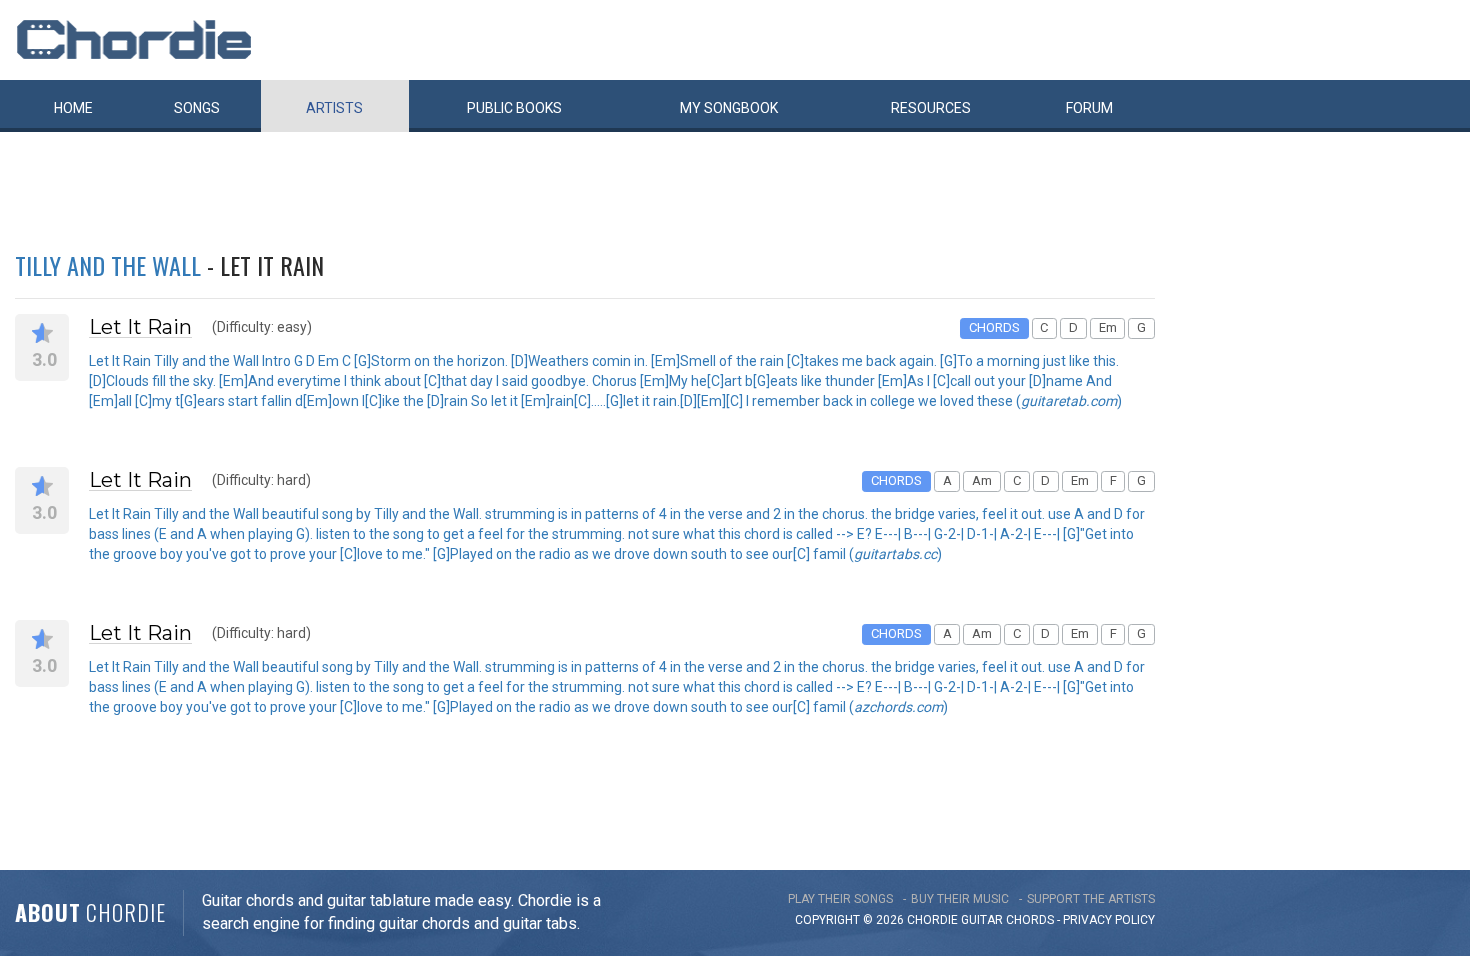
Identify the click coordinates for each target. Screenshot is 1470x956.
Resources (931, 108)
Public (514, 108)
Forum (1089, 108)
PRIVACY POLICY (1109, 920)
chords (1030, 920)
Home (73, 108)
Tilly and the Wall (108, 265)
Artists (334, 108)
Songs (197, 108)
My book (729, 108)
